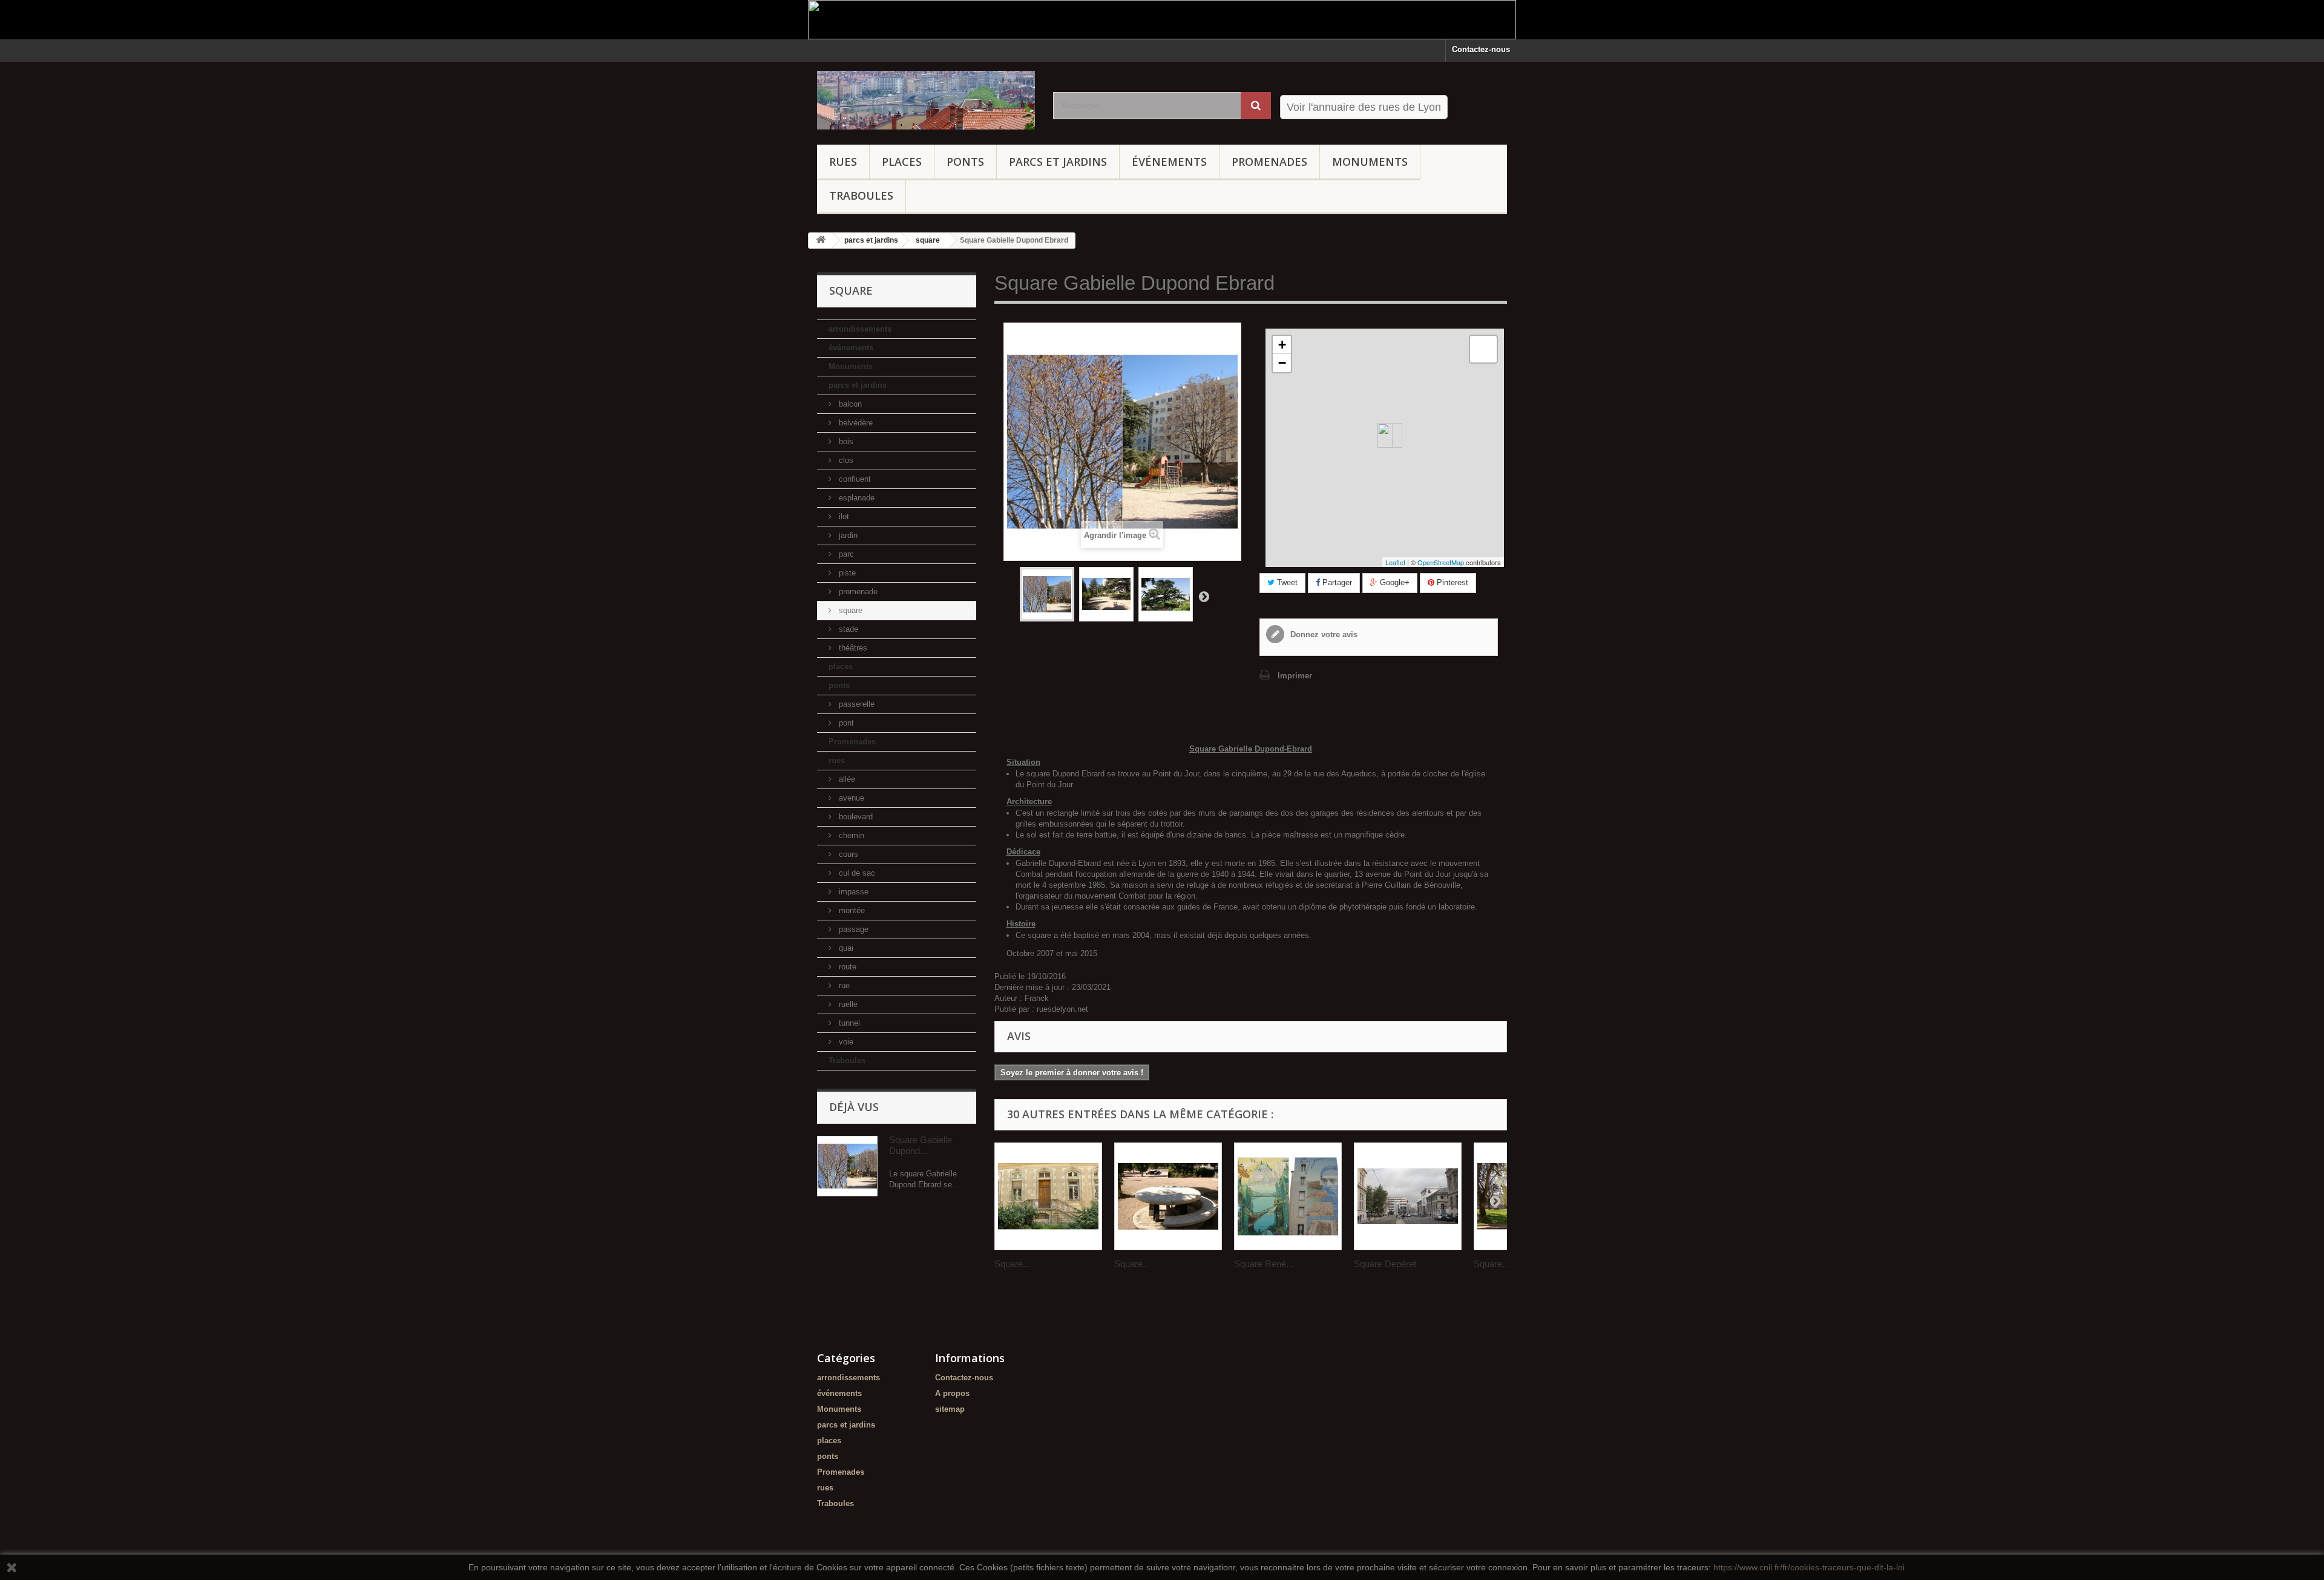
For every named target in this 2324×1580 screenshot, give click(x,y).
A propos (952, 1393)
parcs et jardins (1058, 162)
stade (847, 629)
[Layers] (1483, 349)
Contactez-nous (1481, 49)
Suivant (1204, 596)
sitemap (950, 1409)
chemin (850, 835)
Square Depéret (1385, 1264)
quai (845, 948)
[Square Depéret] (1408, 1196)
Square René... (1264, 1264)
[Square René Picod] (1288, 1196)
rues (843, 162)
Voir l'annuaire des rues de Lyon (1364, 107)
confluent (854, 479)
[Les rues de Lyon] (926, 100)
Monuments (1370, 162)
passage (852, 929)
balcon (849, 404)
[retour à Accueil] (821, 241)
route (846, 967)
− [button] (1282, 363)
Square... (1012, 1264)
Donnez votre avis (1323, 634)
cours (847, 854)
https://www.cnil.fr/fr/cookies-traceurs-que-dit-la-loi (1809, 1567)
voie (845, 1042)
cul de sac (856, 873)
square (849, 610)
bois (845, 441)
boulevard (855, 817)
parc (845, 554)
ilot (843, 516)
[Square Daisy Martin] (1168, 1196)
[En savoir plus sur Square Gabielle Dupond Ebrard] (847, 1166)
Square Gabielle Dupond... (921, 1145)
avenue (850, 798)
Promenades (1269, 162)
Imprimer (1295, 676)
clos (845, 460)
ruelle (847, 1004)
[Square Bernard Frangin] (1048, 1196)
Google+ (1393, 582)
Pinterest (1451, 582)
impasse (852, 892)
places (902, 162)
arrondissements (860, 329)
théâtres (852, 648)
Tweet (1286, 582)
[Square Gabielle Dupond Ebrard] (1047, 594)
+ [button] (1282, 345)
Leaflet (1395, 562)
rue (843, 985)
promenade (857, 592)
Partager (1336, 582)
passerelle (855, 704)
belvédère (855, 423)
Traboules (861, 195)
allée (846, 779)
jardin (847, 535)
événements (1169, 162)
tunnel (848, 1023)
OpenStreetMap (1441, 562)
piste (846, 573)
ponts (965, 162)
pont (845, 723)
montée (851, 910)
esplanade (855, 498)
